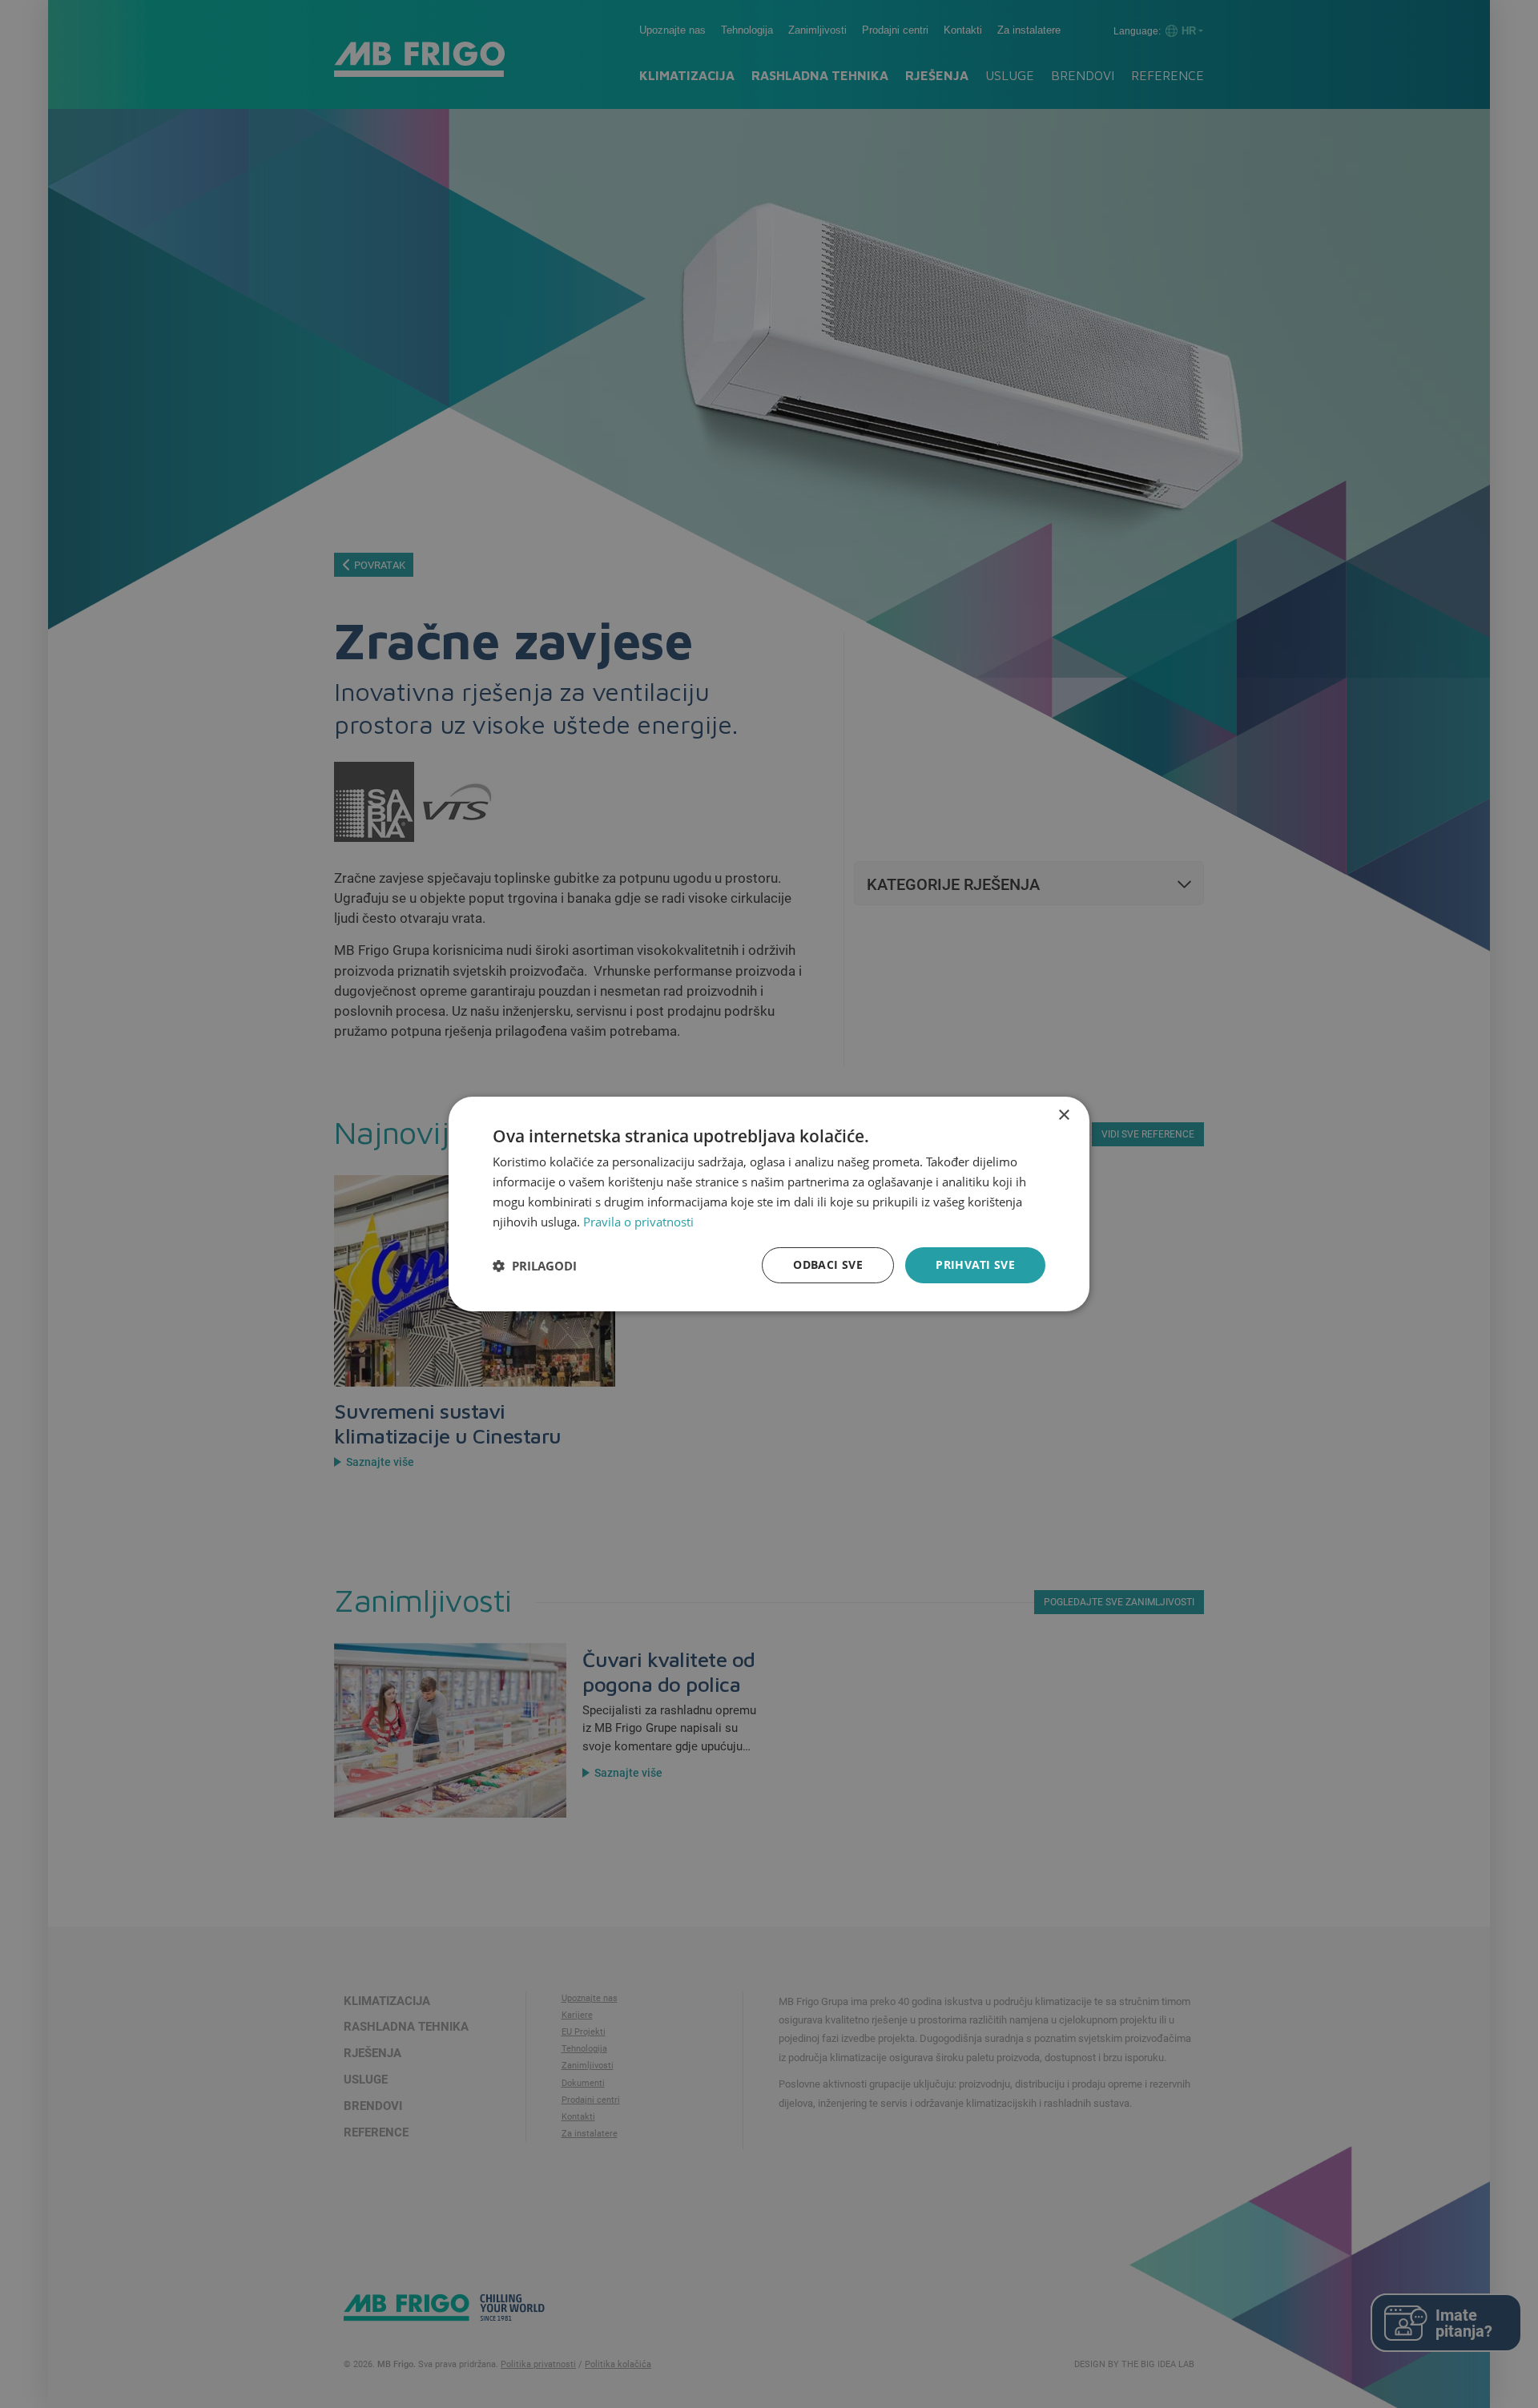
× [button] (1063, 1115)
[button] (535, 1266)
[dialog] (769, 1204)
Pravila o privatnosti (638, 1222)
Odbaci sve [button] (828, 1264)
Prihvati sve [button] (975, 1264)
